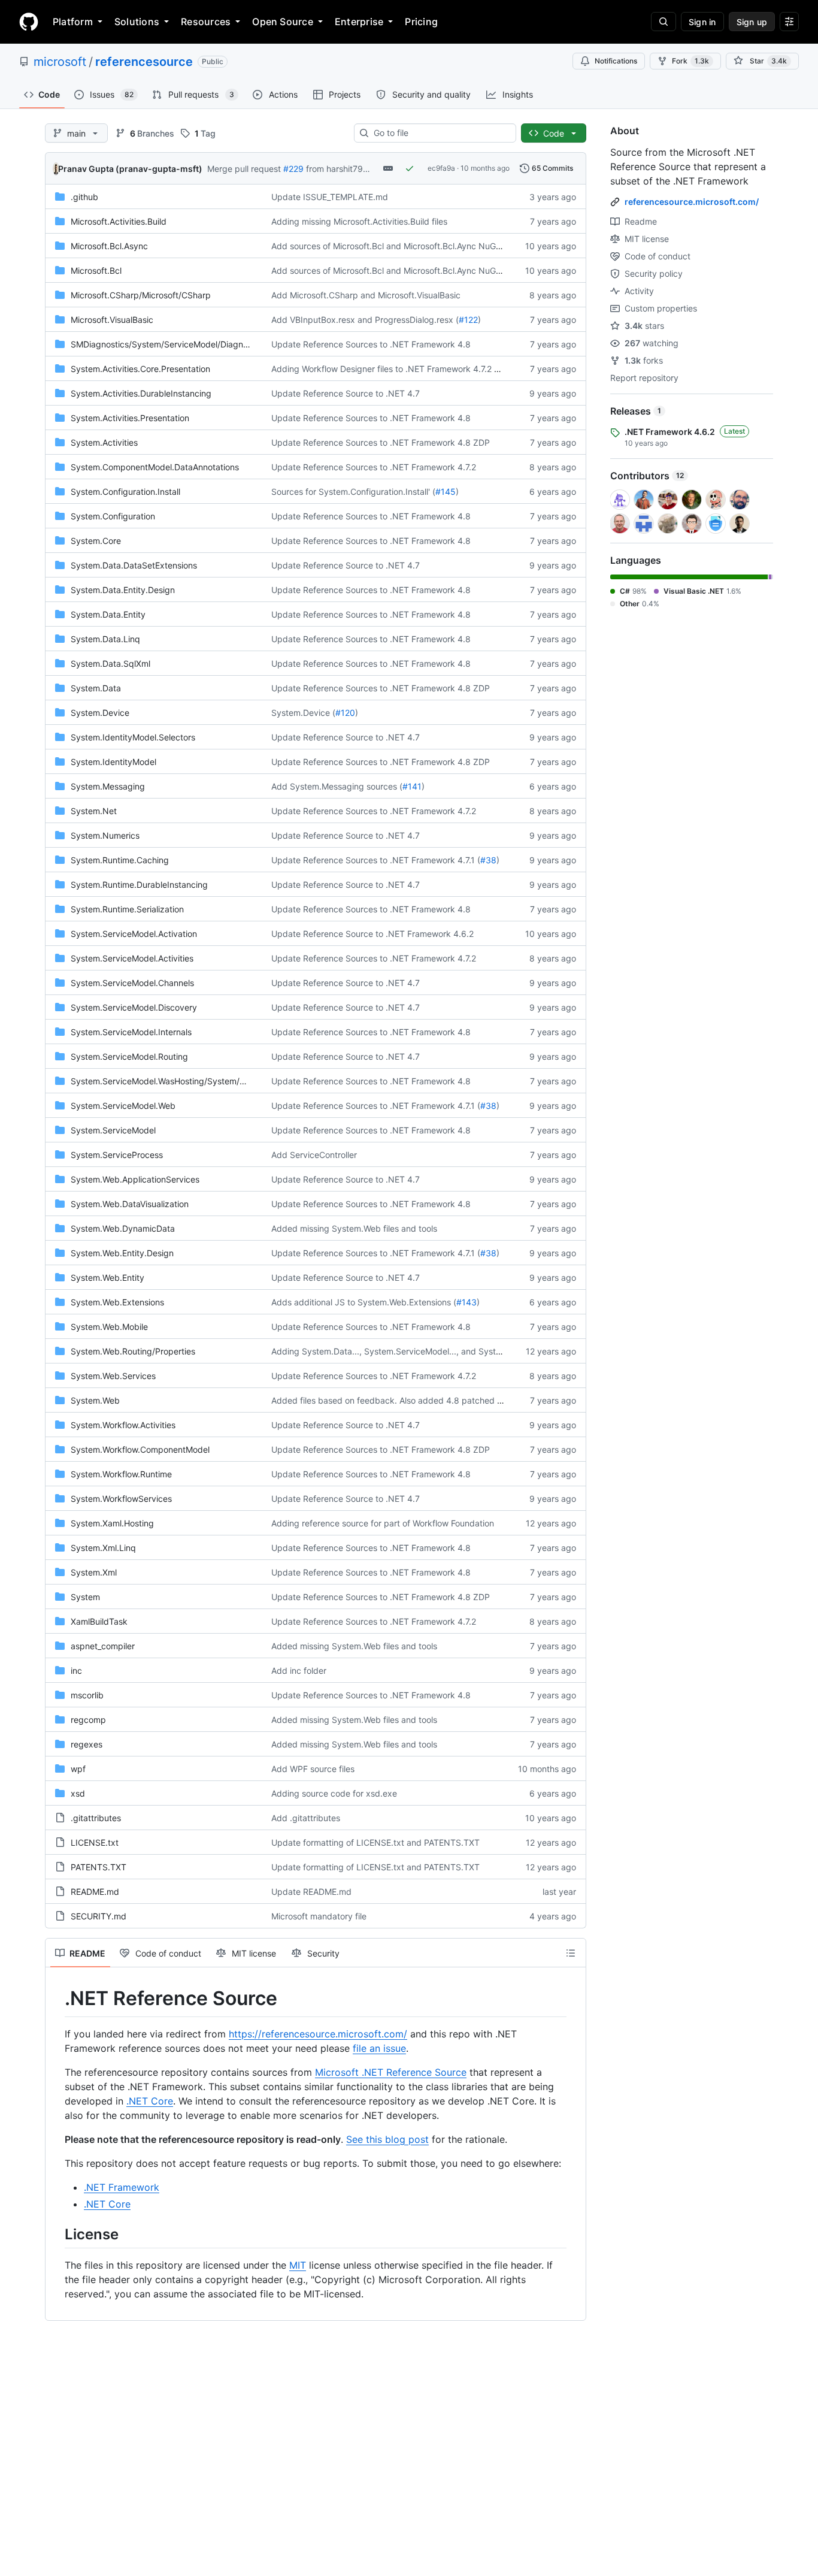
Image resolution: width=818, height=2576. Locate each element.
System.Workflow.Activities (123, 1425)
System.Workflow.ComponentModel (140, 1449)
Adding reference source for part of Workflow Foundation (383, 1523)
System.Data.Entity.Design (123, 590)
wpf (78, 1769)
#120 (345, 713)
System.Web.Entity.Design (122, 1253)
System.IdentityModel (113, 762)
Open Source (283, 22)
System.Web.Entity (107, 1278)
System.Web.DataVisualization (130, 1204)
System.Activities (104, 442)
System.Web (95, 1400)
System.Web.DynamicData (123, 1228)
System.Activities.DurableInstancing (141, 393)
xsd (78, 1793)
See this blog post (387, 2139)
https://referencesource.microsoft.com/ (318, 2034)
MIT (298, 2265)
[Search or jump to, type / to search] (664, 22)
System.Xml (94, 1572)
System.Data (96, 688)
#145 (446, 492)
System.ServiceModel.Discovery (134, 1007)
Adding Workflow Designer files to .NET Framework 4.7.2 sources (398, 369)
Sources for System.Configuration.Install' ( (353, 492)
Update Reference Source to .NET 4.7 (346, 393)
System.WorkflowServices (121, 1499)
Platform (73, 22)
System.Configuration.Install (125, 492)
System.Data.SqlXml (110, 663)
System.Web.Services (113, 1376)
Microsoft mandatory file (319, 1916)
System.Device (100, 713)
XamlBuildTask (99, 1621)
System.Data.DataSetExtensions (134, 565)
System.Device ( (303, 713)
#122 (468, 320)
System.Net (94, 811)
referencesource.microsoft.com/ (692, 202)
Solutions (137, 22)
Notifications (616, 61)
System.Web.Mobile (109, 1327)
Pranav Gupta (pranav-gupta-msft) (130, 169)
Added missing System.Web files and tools (354, 1228)
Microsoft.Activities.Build (119, 221)
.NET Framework (122, 2187)
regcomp (88, 1720)
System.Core (96, 541)
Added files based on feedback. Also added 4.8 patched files (392, 1400)
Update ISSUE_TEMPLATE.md (330, 197)
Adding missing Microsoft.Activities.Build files (359, 221)
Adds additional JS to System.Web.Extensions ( (364, 1302)
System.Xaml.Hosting (112, 1523)
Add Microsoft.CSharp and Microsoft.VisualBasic (366, 295)
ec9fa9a (441, 168)
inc (76, 1671)
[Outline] (571, 1953)
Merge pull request (244, 169)
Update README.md (311, 1892)
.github (84, 197)
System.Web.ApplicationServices (135, 1179)
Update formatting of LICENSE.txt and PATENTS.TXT (375, 1842)
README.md (95, 1892)
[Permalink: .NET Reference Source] (56, 1998)
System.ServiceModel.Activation (134, 934)
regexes (87, 1744)
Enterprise (359, 22)
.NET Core (150, 2101)
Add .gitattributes (306, 1818)
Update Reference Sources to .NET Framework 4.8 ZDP (381, 442)
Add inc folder (299, 1671)
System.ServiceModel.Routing (129, 1056)
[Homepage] (29, 22)
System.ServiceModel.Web (123, 1106)
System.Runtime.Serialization (127, 909)
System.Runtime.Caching (120, 860)
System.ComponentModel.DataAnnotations (155, 467)
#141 (412, 786)
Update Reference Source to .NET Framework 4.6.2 (372, 934)
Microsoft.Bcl (96, 270)
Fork (690, 61)
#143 (466, 1302)
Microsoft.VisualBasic (112, 320)
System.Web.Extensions (117, 1302)
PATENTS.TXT (99, 1867)
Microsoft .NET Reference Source (391, 2072)
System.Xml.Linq (103, 1548)
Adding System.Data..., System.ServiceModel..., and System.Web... (403, 1351)
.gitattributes (96, 1818)
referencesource (144, 62)
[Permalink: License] (56, 2234)
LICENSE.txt (95, 1842)
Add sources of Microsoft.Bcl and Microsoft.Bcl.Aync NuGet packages (408, 246)
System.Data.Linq (105, 639)
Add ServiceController (314, 1155)
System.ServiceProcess (117, 1155)
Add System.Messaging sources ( (337, 786)
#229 (293, 169)
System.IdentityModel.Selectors (133, 737)
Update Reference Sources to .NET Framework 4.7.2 (374, 467)
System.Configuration (113, 516)
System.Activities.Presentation (130, 418)
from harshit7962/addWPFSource (372, 169)
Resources (206, 22)
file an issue (379, 2048)
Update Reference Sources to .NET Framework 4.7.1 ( (376, 860)
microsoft (60, 62)
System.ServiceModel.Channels (132, 983)
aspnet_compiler (103, 1646)
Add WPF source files (313, 1769)
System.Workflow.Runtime (121, 1474)
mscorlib (87, 1695)
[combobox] (440, 133)
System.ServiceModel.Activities (132, 958)
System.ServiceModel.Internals (131, 1032)
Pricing (421, 22)
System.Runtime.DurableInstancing (139, 885)
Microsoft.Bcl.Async (109, 246)
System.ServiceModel (113, 1130)
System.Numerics (105, 835)
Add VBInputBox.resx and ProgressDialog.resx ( (365, 320)
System (85, 1597)
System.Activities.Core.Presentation (140, 369)
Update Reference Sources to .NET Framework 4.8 (371, 344)
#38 (488, 860)
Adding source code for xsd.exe (334, 1793)
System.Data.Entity (108, 614)
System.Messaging (108, 786)
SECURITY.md (99, 1916)
